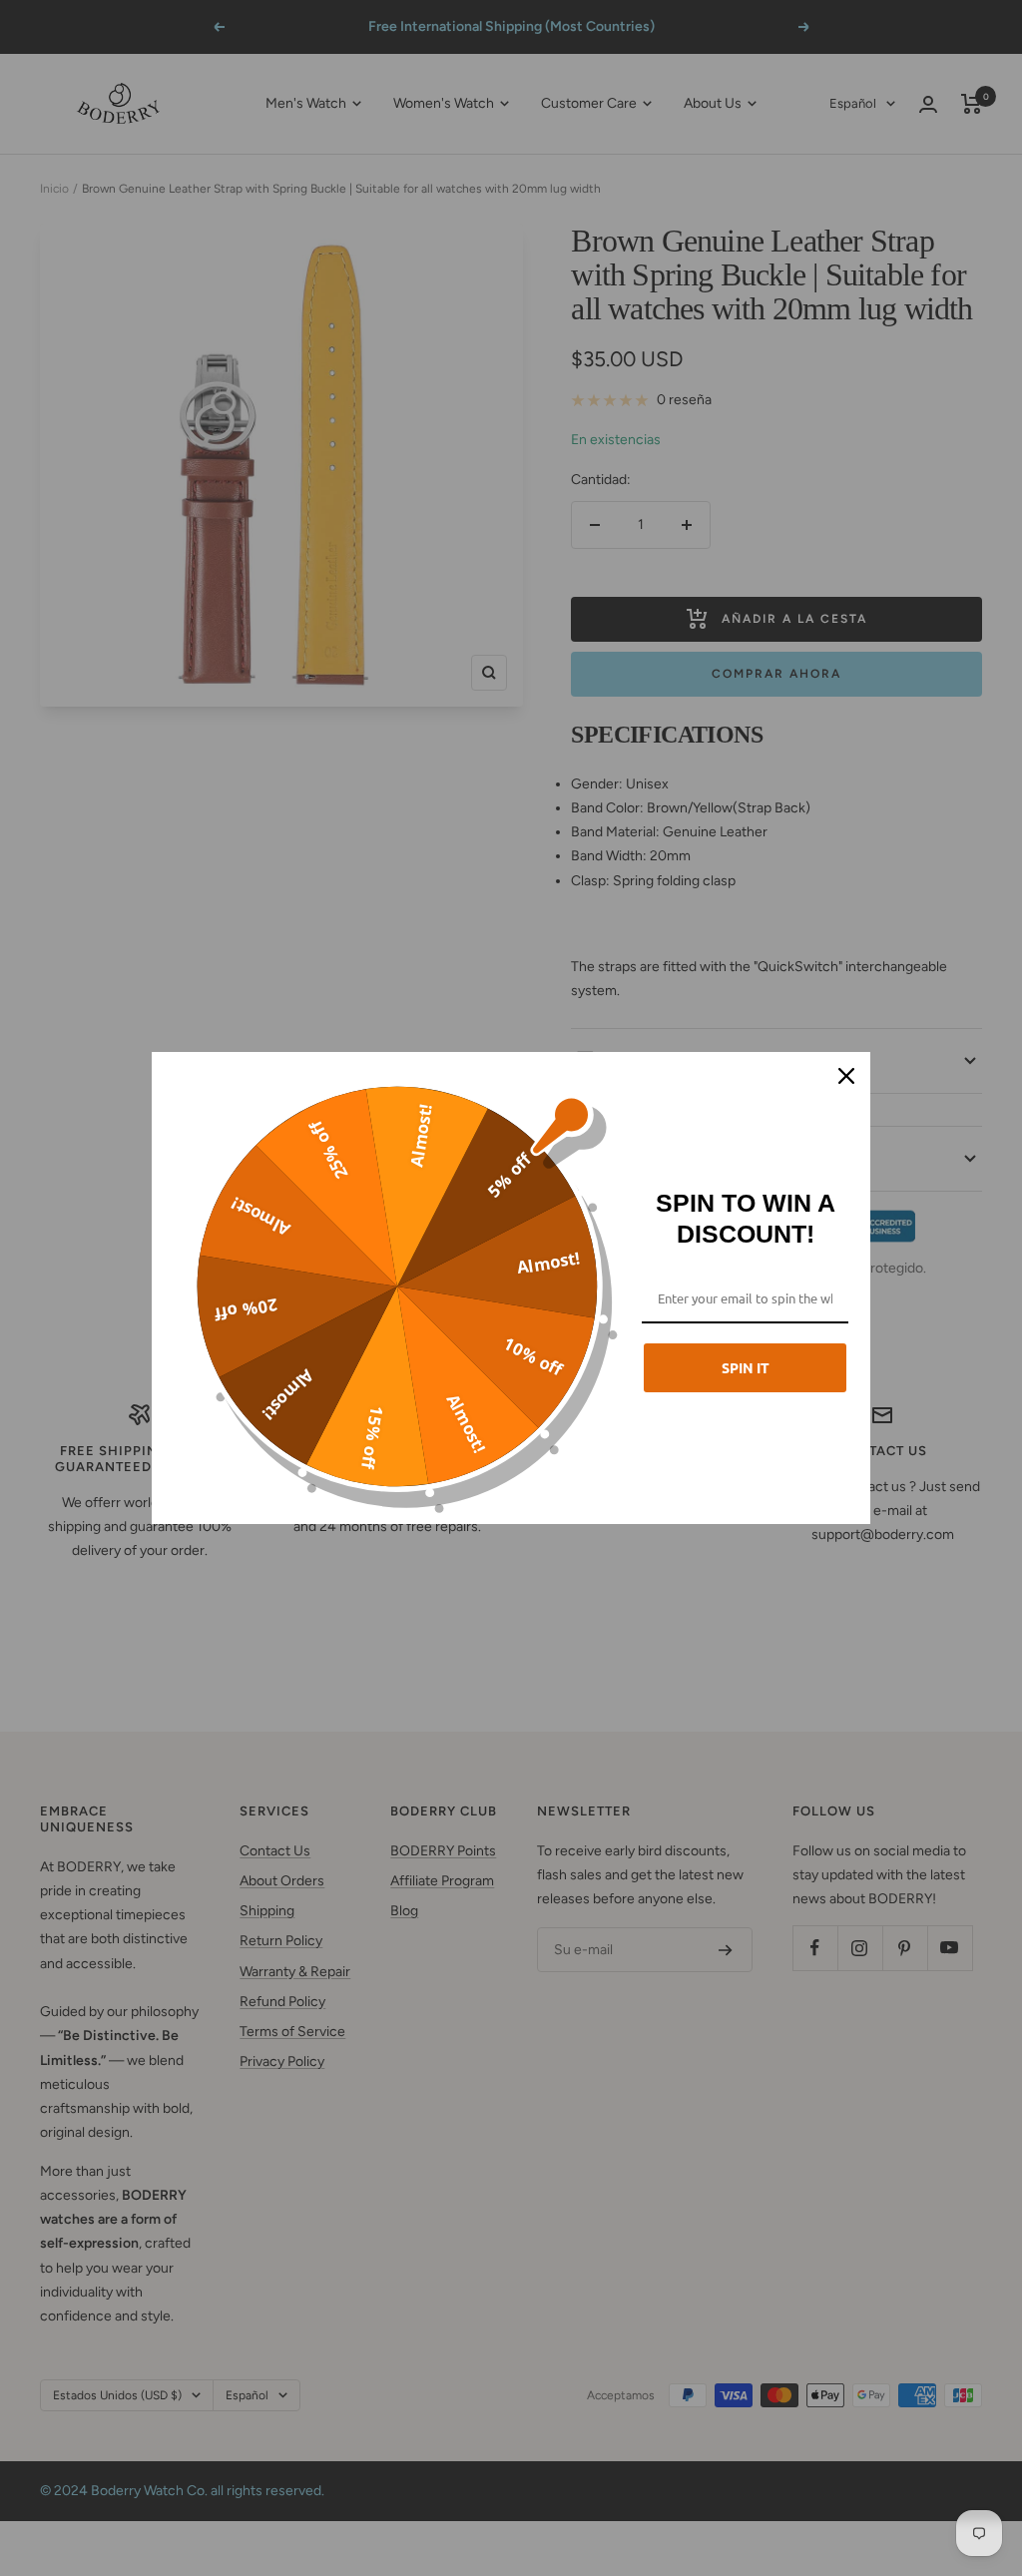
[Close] (846, 1076)
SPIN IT (746, 1367)
